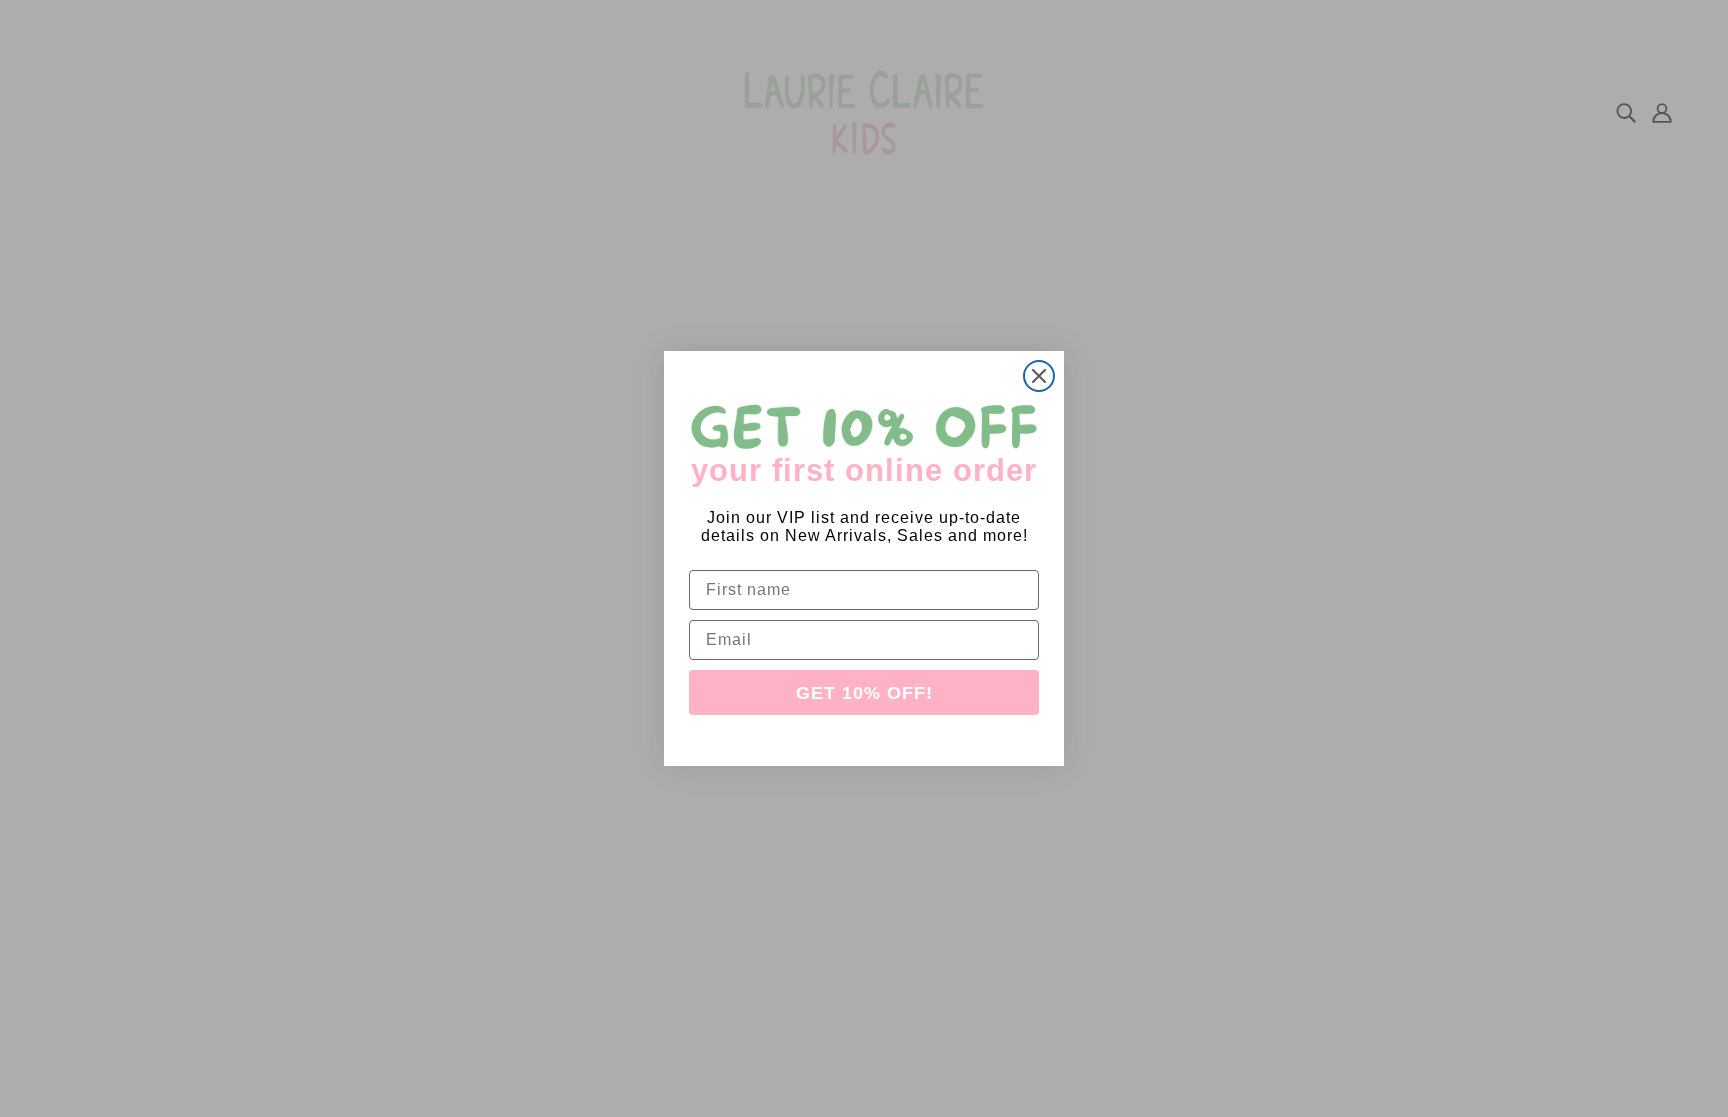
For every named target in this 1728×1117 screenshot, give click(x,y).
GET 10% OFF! (864, 693)
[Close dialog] (1039, 376)
